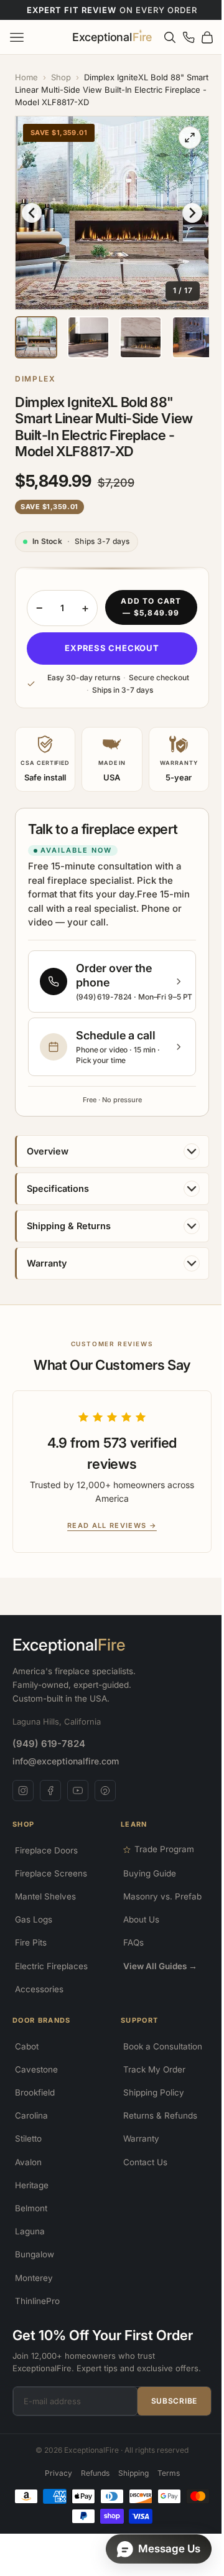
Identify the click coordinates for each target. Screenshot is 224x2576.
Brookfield (35, 2106)
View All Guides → (156, 1980)
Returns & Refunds (156, 2130)
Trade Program (160, 1863)
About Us (137, 1934)
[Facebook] (50, 1804)
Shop (61, 77)
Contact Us (141, 2176)
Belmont (31, 2222)
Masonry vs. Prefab (158, 1910)
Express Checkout (107, 639)
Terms (164, 2487)
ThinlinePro (37, 2315)
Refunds (90, 2487)
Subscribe (165, 2414)
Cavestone (36, 2083)
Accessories (39, 2003)
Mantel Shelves (45, 1910)
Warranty (137, 2153)
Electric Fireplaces (51, 1980)
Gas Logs (34, 1934)
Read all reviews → (103, 1539)
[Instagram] (23, 1804)
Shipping (128, 2487)
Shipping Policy (149, 2106)
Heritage (32, 2199)
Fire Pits (31, 1957)
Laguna (30, 2245)
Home (26, 77)
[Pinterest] (105, 1804)
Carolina (31, 2130)
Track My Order (150, 2083)
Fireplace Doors (46, 1864)
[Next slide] (183, 208)
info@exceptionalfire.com (66, 1775)
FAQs (129, 1957)
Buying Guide (145, 1887)
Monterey (34, 2292)
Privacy (54, 2487)
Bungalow (35, 2269)
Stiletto (28, 2153)
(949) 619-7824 (49, 1757)
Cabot (27, 2060)
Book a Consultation (158, 2060)
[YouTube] (78, 1804)
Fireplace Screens (51, 1887)
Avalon (28, 2176)
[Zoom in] (180, 138)
